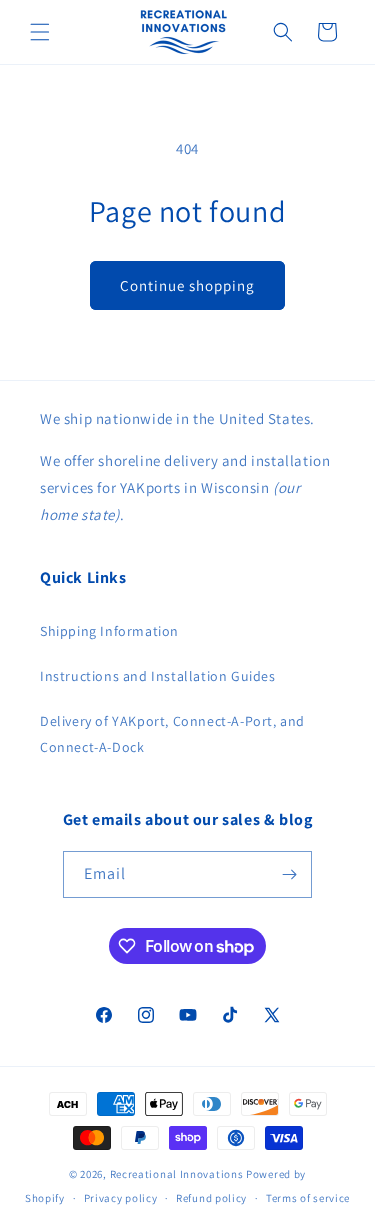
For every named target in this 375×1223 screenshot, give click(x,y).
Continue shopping (187, 285)
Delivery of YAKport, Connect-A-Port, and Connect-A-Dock (172, 733)
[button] (40, 32)
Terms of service (308, 1198)
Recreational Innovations (177, 1174)
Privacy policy (121, 1198)
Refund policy (211, 1198)
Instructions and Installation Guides (158, 676)
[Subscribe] (289, 874)
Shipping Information (109, 631)
